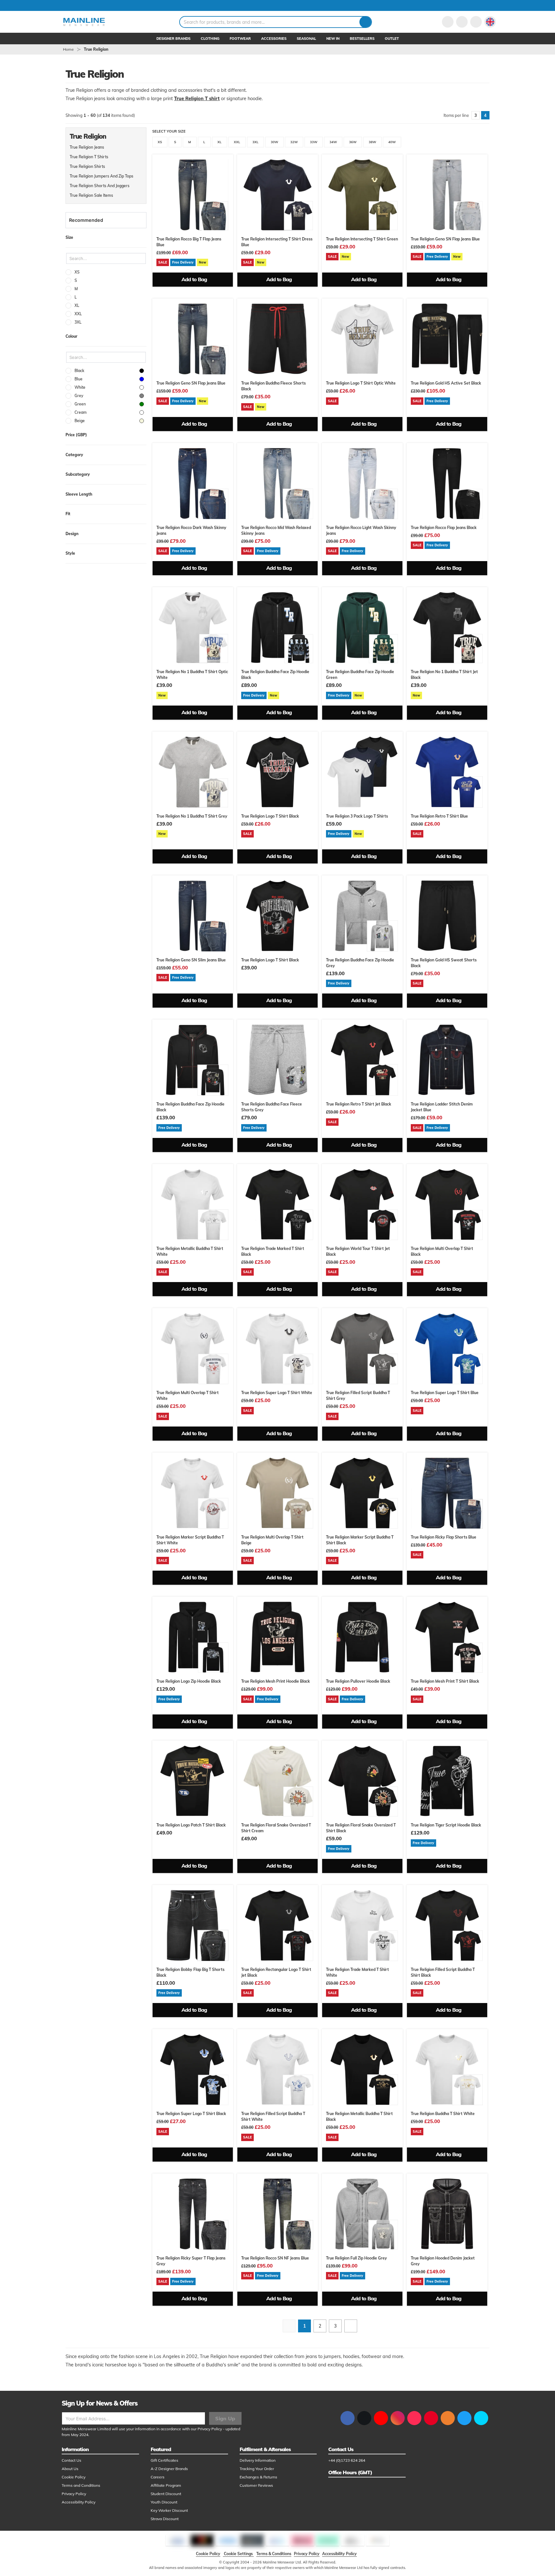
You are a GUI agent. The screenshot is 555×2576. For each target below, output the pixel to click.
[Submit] (365, 22)
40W (392, 142)
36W (353, 142)
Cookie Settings (238, 2554)
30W (274, 142)
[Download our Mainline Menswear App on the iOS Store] (464, 2418)
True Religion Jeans (87, 147)
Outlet (392, 39)
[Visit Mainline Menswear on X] (364, 2418)
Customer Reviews (256, 2485)
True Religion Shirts (87, 166)
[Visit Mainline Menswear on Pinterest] (431, 2418)
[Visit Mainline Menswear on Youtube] (381, 2418)
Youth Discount (164, 2502)
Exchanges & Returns (258, 2477)
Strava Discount (165, 2519)
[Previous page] (289, 2326)
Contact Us (71, 2460)
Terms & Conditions (274, 2554)
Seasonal (306, 39)
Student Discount (166, 2494)
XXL (237, 142)
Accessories (274, 39)
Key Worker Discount (169, 2510)
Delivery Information (258, 2460)
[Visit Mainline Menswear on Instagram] (398, 2418)
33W (314, 142)
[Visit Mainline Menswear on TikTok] (414, 2418)
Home (68, 49)
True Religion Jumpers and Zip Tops (101, 176)
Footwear (240, 39)
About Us (70, 2469)
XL (220, 142)
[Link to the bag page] (462, 22)
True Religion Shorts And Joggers (100, 186)
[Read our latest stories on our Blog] (448, 2418)
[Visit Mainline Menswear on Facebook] (348, 2418)
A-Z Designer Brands (169, 2469)
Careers (158, 2477)
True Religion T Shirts (89, 157)
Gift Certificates (164, 2460)
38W (372, 142)
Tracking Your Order (257, 2469)
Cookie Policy (74, 2477)
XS (160, 142)
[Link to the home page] (84, 22)
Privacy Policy (210, 2429)
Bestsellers (362, 39)
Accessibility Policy (79, 2502)
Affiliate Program (166, 2485)
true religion (96, 49)
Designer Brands (173, 39)
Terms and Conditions (81, 2485)
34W (333, 142)
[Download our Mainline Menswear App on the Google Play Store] (481, 2418)
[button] (490, 22)
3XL (255, 142)
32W (294, 142)
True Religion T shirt (197, 99)
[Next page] (351, 2326)
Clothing (210, 39)
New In (333, 39)
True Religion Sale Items (91, 195)
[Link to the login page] (448, 22)
